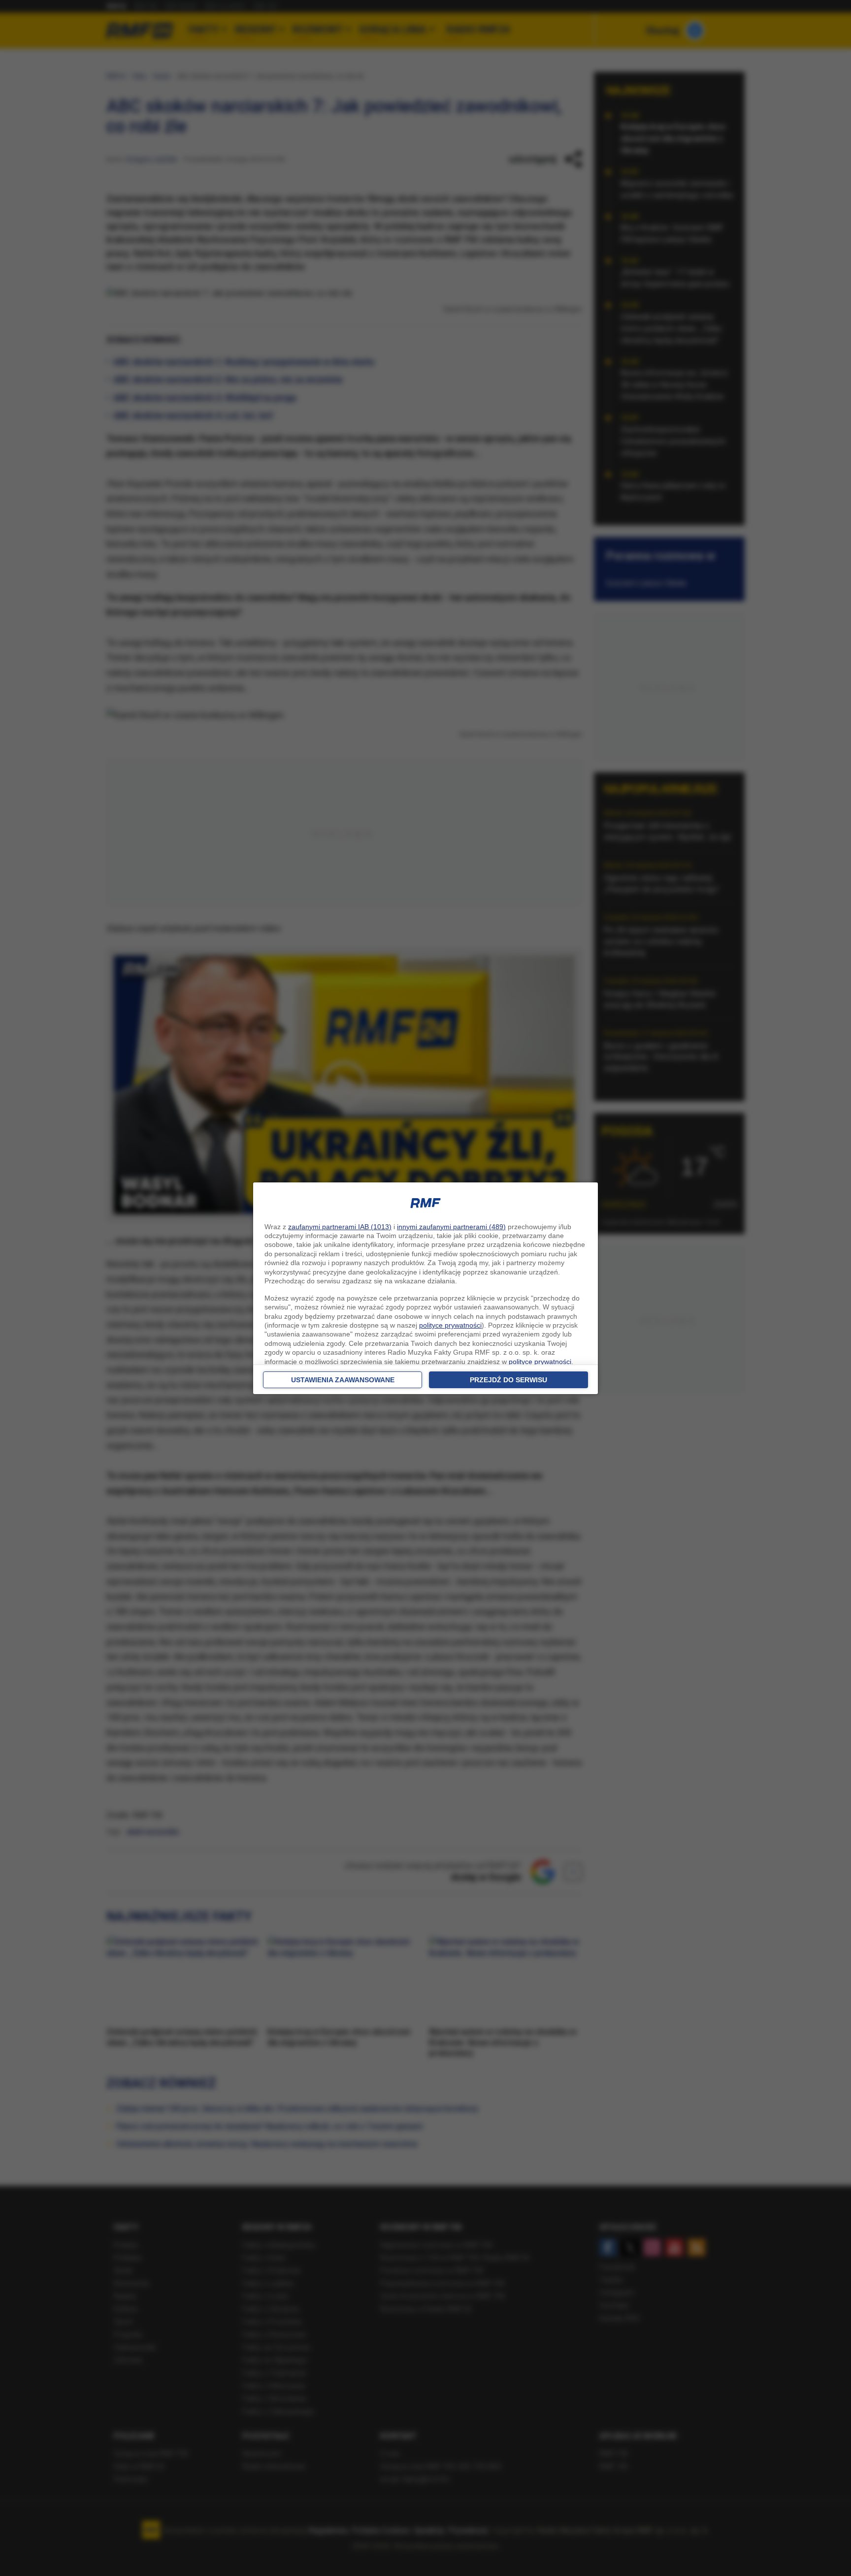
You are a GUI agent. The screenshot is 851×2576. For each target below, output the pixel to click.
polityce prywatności (450, 1325)
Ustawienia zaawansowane (343, 1380)
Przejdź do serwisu (508, 1380)
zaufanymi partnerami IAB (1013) (340, 1227)
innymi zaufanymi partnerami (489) (451, 1227)
